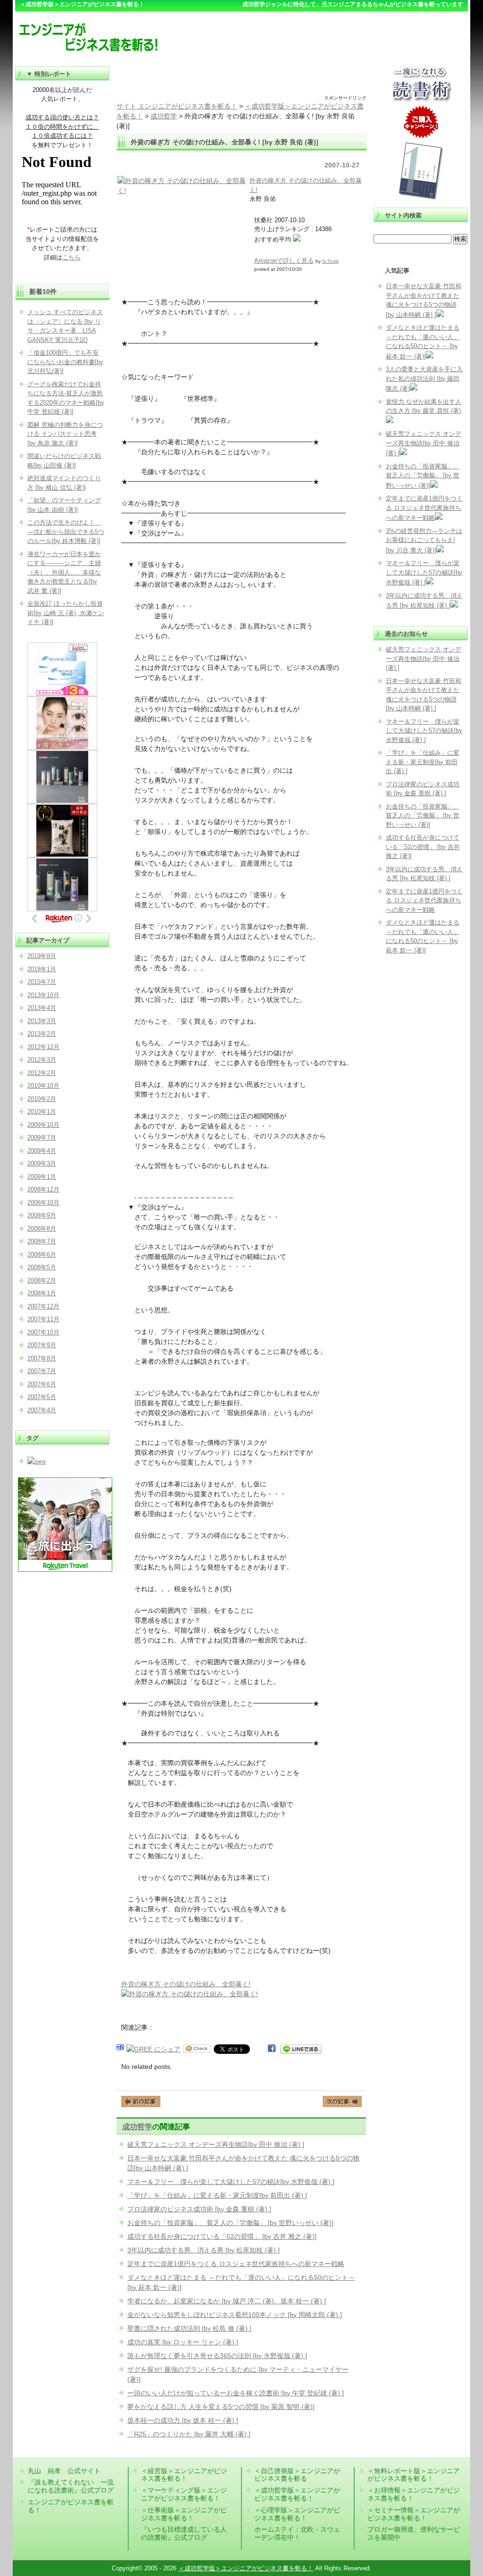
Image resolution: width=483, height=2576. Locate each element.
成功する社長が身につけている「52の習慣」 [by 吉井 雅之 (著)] (222, 2236)
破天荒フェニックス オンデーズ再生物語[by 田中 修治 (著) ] (216, 2144)
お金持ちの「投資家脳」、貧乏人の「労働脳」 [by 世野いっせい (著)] (230, 2223)
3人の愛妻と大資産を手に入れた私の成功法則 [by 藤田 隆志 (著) (424, 379)
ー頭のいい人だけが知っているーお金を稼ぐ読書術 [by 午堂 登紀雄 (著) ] (236, 2393)
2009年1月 (42, 1177)
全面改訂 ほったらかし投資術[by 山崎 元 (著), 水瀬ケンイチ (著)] (66, 613)
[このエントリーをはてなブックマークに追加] (120, 2049)
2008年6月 (42, 1255)
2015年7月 (42, 982)
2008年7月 (42, 1241)
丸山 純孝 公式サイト (64, 2471)
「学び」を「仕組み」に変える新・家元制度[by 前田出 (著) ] (217, 2195)
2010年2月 (42, 1099)
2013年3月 (42, 1021)
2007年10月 (43, 1332)
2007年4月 (42, 1410)
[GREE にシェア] (154, 2049)
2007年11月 (43, 1319)
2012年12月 (43, 1047)
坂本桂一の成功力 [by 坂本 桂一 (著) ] (183, 2420)
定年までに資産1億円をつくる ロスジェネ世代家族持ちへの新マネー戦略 (236, 2264)
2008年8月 (42, 1229)
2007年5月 (42, 1397)
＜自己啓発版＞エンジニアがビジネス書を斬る (297, 2475)
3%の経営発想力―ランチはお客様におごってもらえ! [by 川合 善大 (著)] (424, 541)
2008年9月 (42, 1215)
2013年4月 (42, 1008)
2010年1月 (42, 1112)
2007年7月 (42, 1371)
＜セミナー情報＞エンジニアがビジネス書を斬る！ (414, 2514)
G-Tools (330, 261)
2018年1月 (42, 969)
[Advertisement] (241, 80)
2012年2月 (42, 1073)
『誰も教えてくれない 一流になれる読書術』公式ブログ (71, 2486)
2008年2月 (42, 1280)
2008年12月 (43, 1189)
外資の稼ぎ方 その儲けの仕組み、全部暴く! (186, 1984)
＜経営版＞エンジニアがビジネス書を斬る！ (184, 2475)
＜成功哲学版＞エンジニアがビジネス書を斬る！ (297, 2494)
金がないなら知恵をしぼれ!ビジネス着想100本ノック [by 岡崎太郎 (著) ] (235, 2315)
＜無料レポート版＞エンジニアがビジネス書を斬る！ (414, 2475)
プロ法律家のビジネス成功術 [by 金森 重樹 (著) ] (199, 2209)
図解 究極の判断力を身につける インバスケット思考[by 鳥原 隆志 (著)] (65, 434)
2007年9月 (42, 1345)
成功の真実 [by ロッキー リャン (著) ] (183, 2342)
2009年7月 (42, 1138)
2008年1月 (42, 1293)
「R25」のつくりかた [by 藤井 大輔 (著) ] (189, 2434)
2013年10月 (43, 995)
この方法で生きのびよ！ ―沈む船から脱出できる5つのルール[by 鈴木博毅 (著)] (66, 532)
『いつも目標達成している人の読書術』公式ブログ (184, 2533)
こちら (71, 257)
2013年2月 (42, 1034)
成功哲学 (137, 2126)
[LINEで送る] (301, 2049)
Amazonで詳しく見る (284, 261)
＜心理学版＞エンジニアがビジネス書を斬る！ (297, 2514)
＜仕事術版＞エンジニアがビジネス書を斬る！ (184, 2514)
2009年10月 (43, 1125)
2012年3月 (42, 1060)
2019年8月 (42, 956)
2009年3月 (42, 1163)
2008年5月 (42, 1267)
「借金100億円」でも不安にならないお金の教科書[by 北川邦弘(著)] (65, 362)
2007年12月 (43, 1306)
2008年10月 (43, 1203)
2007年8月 (42, 1358)
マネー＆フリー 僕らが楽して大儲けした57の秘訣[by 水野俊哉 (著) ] (231, 2182)
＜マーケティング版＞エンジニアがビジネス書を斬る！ (184, 2494)
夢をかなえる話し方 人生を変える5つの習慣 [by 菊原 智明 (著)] (221, 2407)
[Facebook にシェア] (272, 2049)
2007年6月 (42, 1384)
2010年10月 (43, 1086)
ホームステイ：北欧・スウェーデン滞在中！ (297, 2533)
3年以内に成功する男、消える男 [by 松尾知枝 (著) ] (204, 2250)
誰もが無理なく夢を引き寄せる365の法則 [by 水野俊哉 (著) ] (217, 2356)
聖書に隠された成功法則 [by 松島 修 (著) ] (189, 2328)
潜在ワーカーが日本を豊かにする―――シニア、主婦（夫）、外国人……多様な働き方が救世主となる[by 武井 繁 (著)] (64, 572)
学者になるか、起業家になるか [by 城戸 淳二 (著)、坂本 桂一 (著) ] (227, 2301)
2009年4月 (42, 1151)
